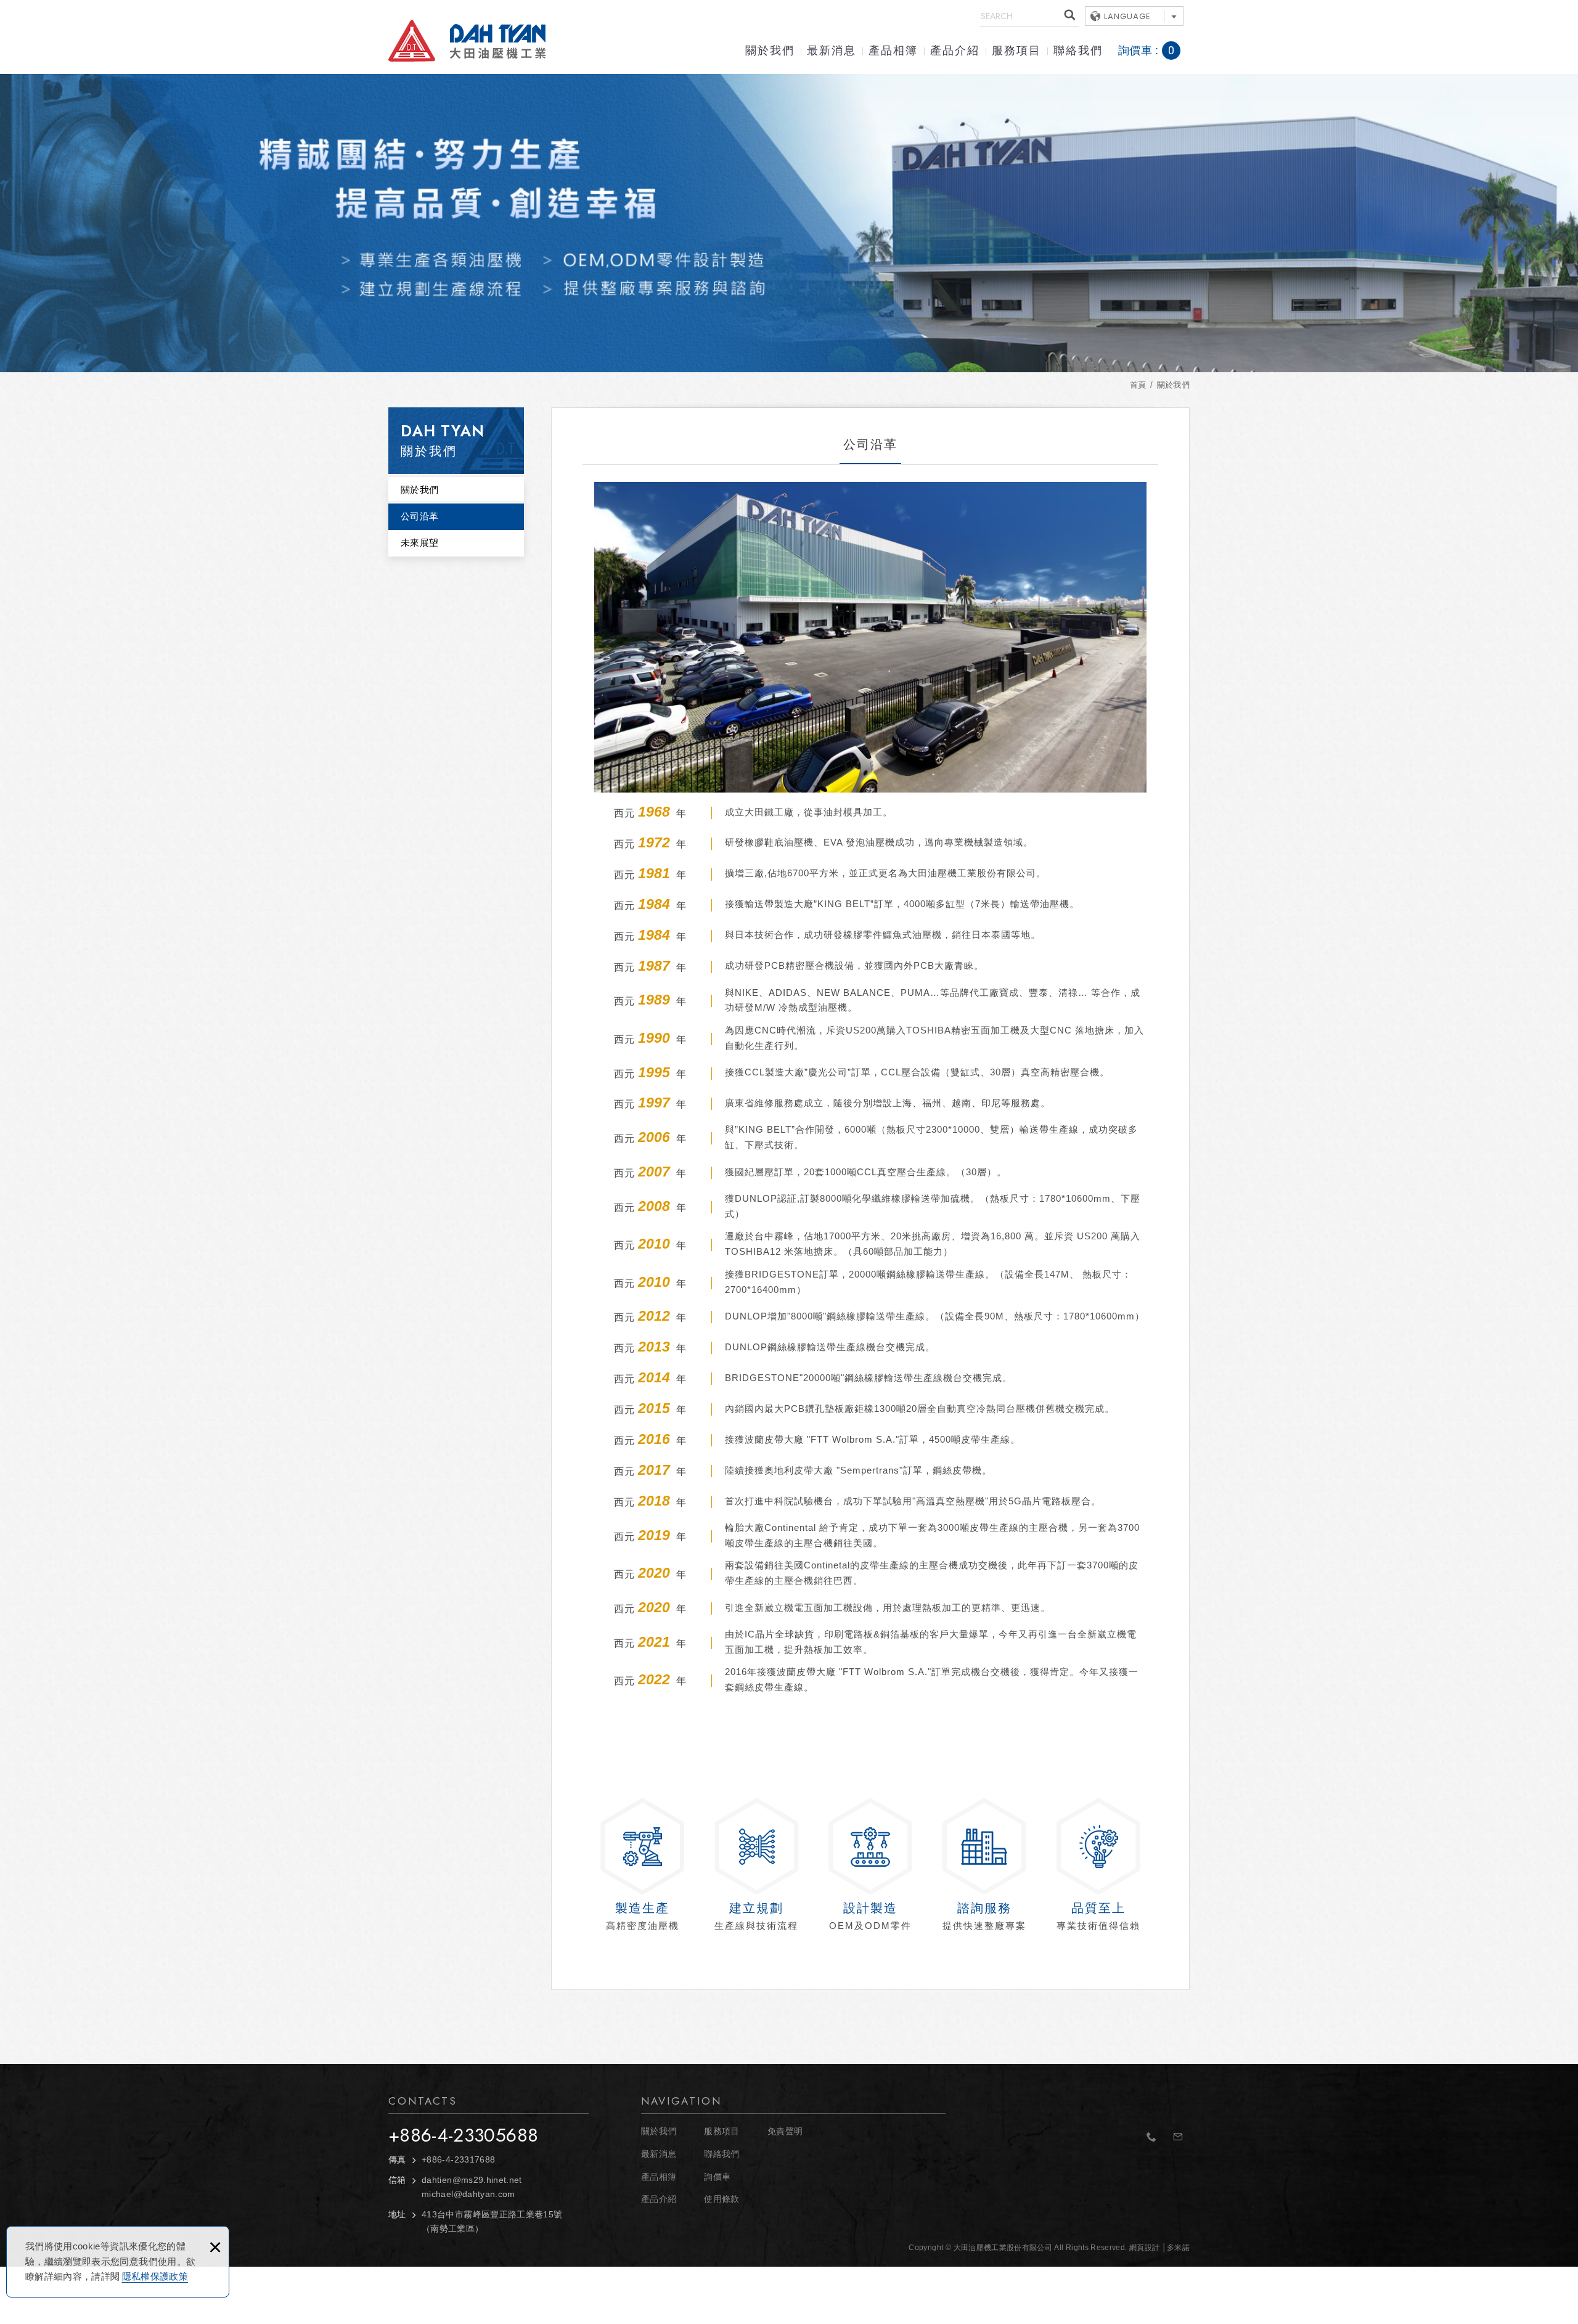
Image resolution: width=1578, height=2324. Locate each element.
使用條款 (722, 2199)
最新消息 (832, 51)
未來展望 (419, 543)
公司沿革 (419, 516)
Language (1127, 16)
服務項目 (1016, 51)
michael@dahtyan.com (468, 2194)
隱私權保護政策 (155, 2276)
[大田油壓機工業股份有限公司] (467, 41)
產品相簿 (893, 51)
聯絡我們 (1078, 51)
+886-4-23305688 (463, 2135)
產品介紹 (955, 51)
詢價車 (1155, 51)
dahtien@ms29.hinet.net (472, 2180)
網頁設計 (1144, 2248)
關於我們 (770, 51)
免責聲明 (785, 2131)
